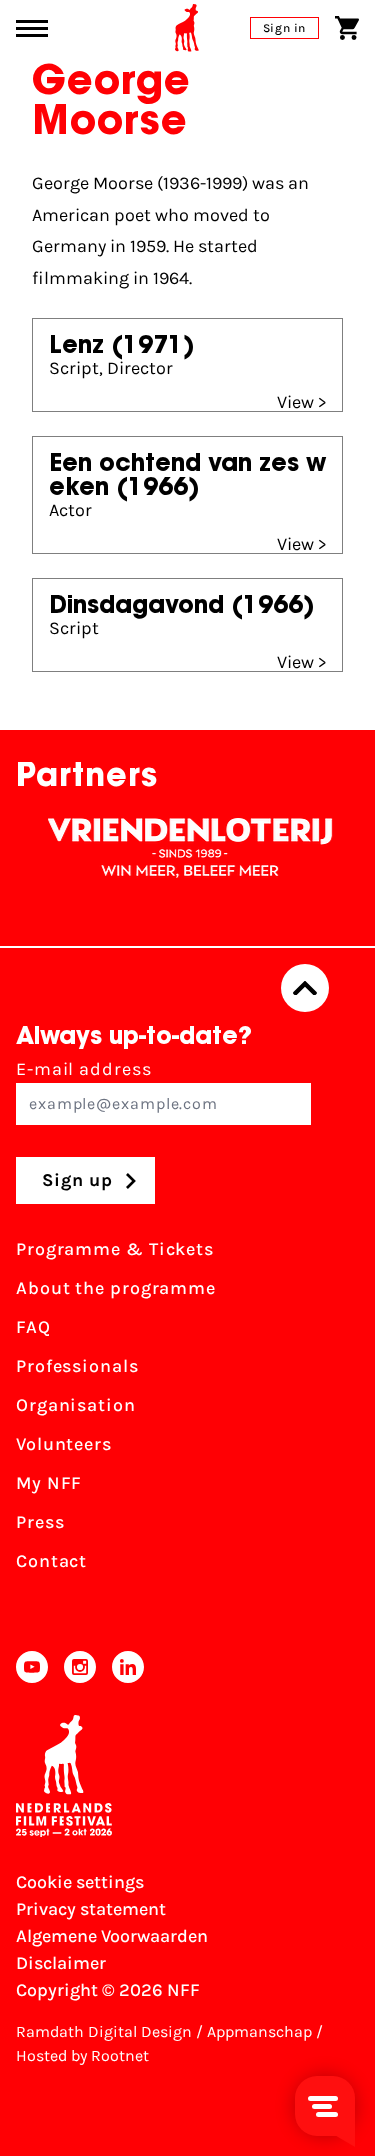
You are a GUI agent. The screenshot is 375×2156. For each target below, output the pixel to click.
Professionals (77, 1366)
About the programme (116, 1288)
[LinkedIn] (128, 1667)
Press (40, 1522)
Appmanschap (259, 2031)
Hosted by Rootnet (82, 2055)
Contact (51, 1561)
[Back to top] (305, 988)
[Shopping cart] (347, 28)
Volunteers (64, 1444)
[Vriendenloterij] (181, 848)
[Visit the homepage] (187, 28)
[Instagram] (80, 1667)
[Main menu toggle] (32, 28)
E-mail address (84, 1069)
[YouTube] (32, 1667)
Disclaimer (61, 1963)
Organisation (76, 1405)
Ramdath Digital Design (104, 2031)
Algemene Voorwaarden (112, 1936)
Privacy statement (91, 1909)
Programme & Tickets (115, 1249)
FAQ (33, 1327)
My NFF (49, 1483)
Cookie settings (80, 1882)
